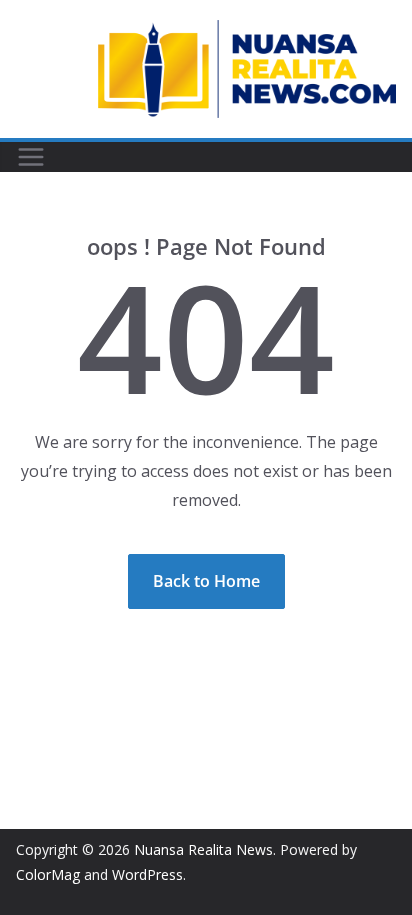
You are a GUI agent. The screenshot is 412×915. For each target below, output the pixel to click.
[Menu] (31, 157)
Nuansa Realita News (203, 849)
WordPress (147, 874)
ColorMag (48, 874)
